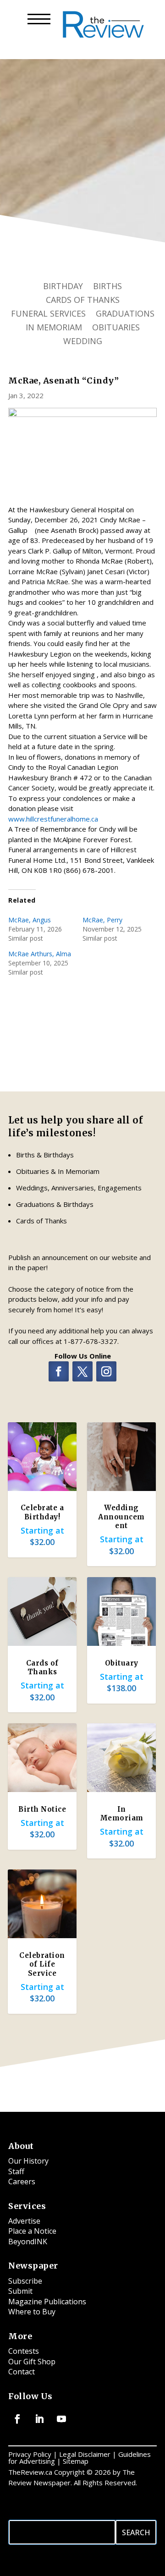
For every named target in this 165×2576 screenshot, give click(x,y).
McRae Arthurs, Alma (40, 954)
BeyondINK (28, 2242)
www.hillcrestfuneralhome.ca (53, 819)
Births (107, 287)
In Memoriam (54, 328)
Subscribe (25, 2281)
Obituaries (116, 328)
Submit (20, 2291)
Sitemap (76, 2461)
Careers (22, 2181)
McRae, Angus (30, 920)
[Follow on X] (82, 1371)
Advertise (24, 2221)
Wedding (83, 342)
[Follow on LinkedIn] (39, 2419)
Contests (24, 2351)
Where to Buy (32, 2312)
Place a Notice (32, 2231)
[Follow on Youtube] (61, 2419)
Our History (28, 2161)
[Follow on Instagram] (106, 1371)
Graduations (125, 315)
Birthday (63, 287)
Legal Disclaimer (85, 2454)
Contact (22, 2372)
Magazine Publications (47, 2302)
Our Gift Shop (32, 2362)
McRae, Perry (102, 920)
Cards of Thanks (83, 301)
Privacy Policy (30, 2454)
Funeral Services (48, 315)
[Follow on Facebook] (59, 1371)
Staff (16, 2171)
